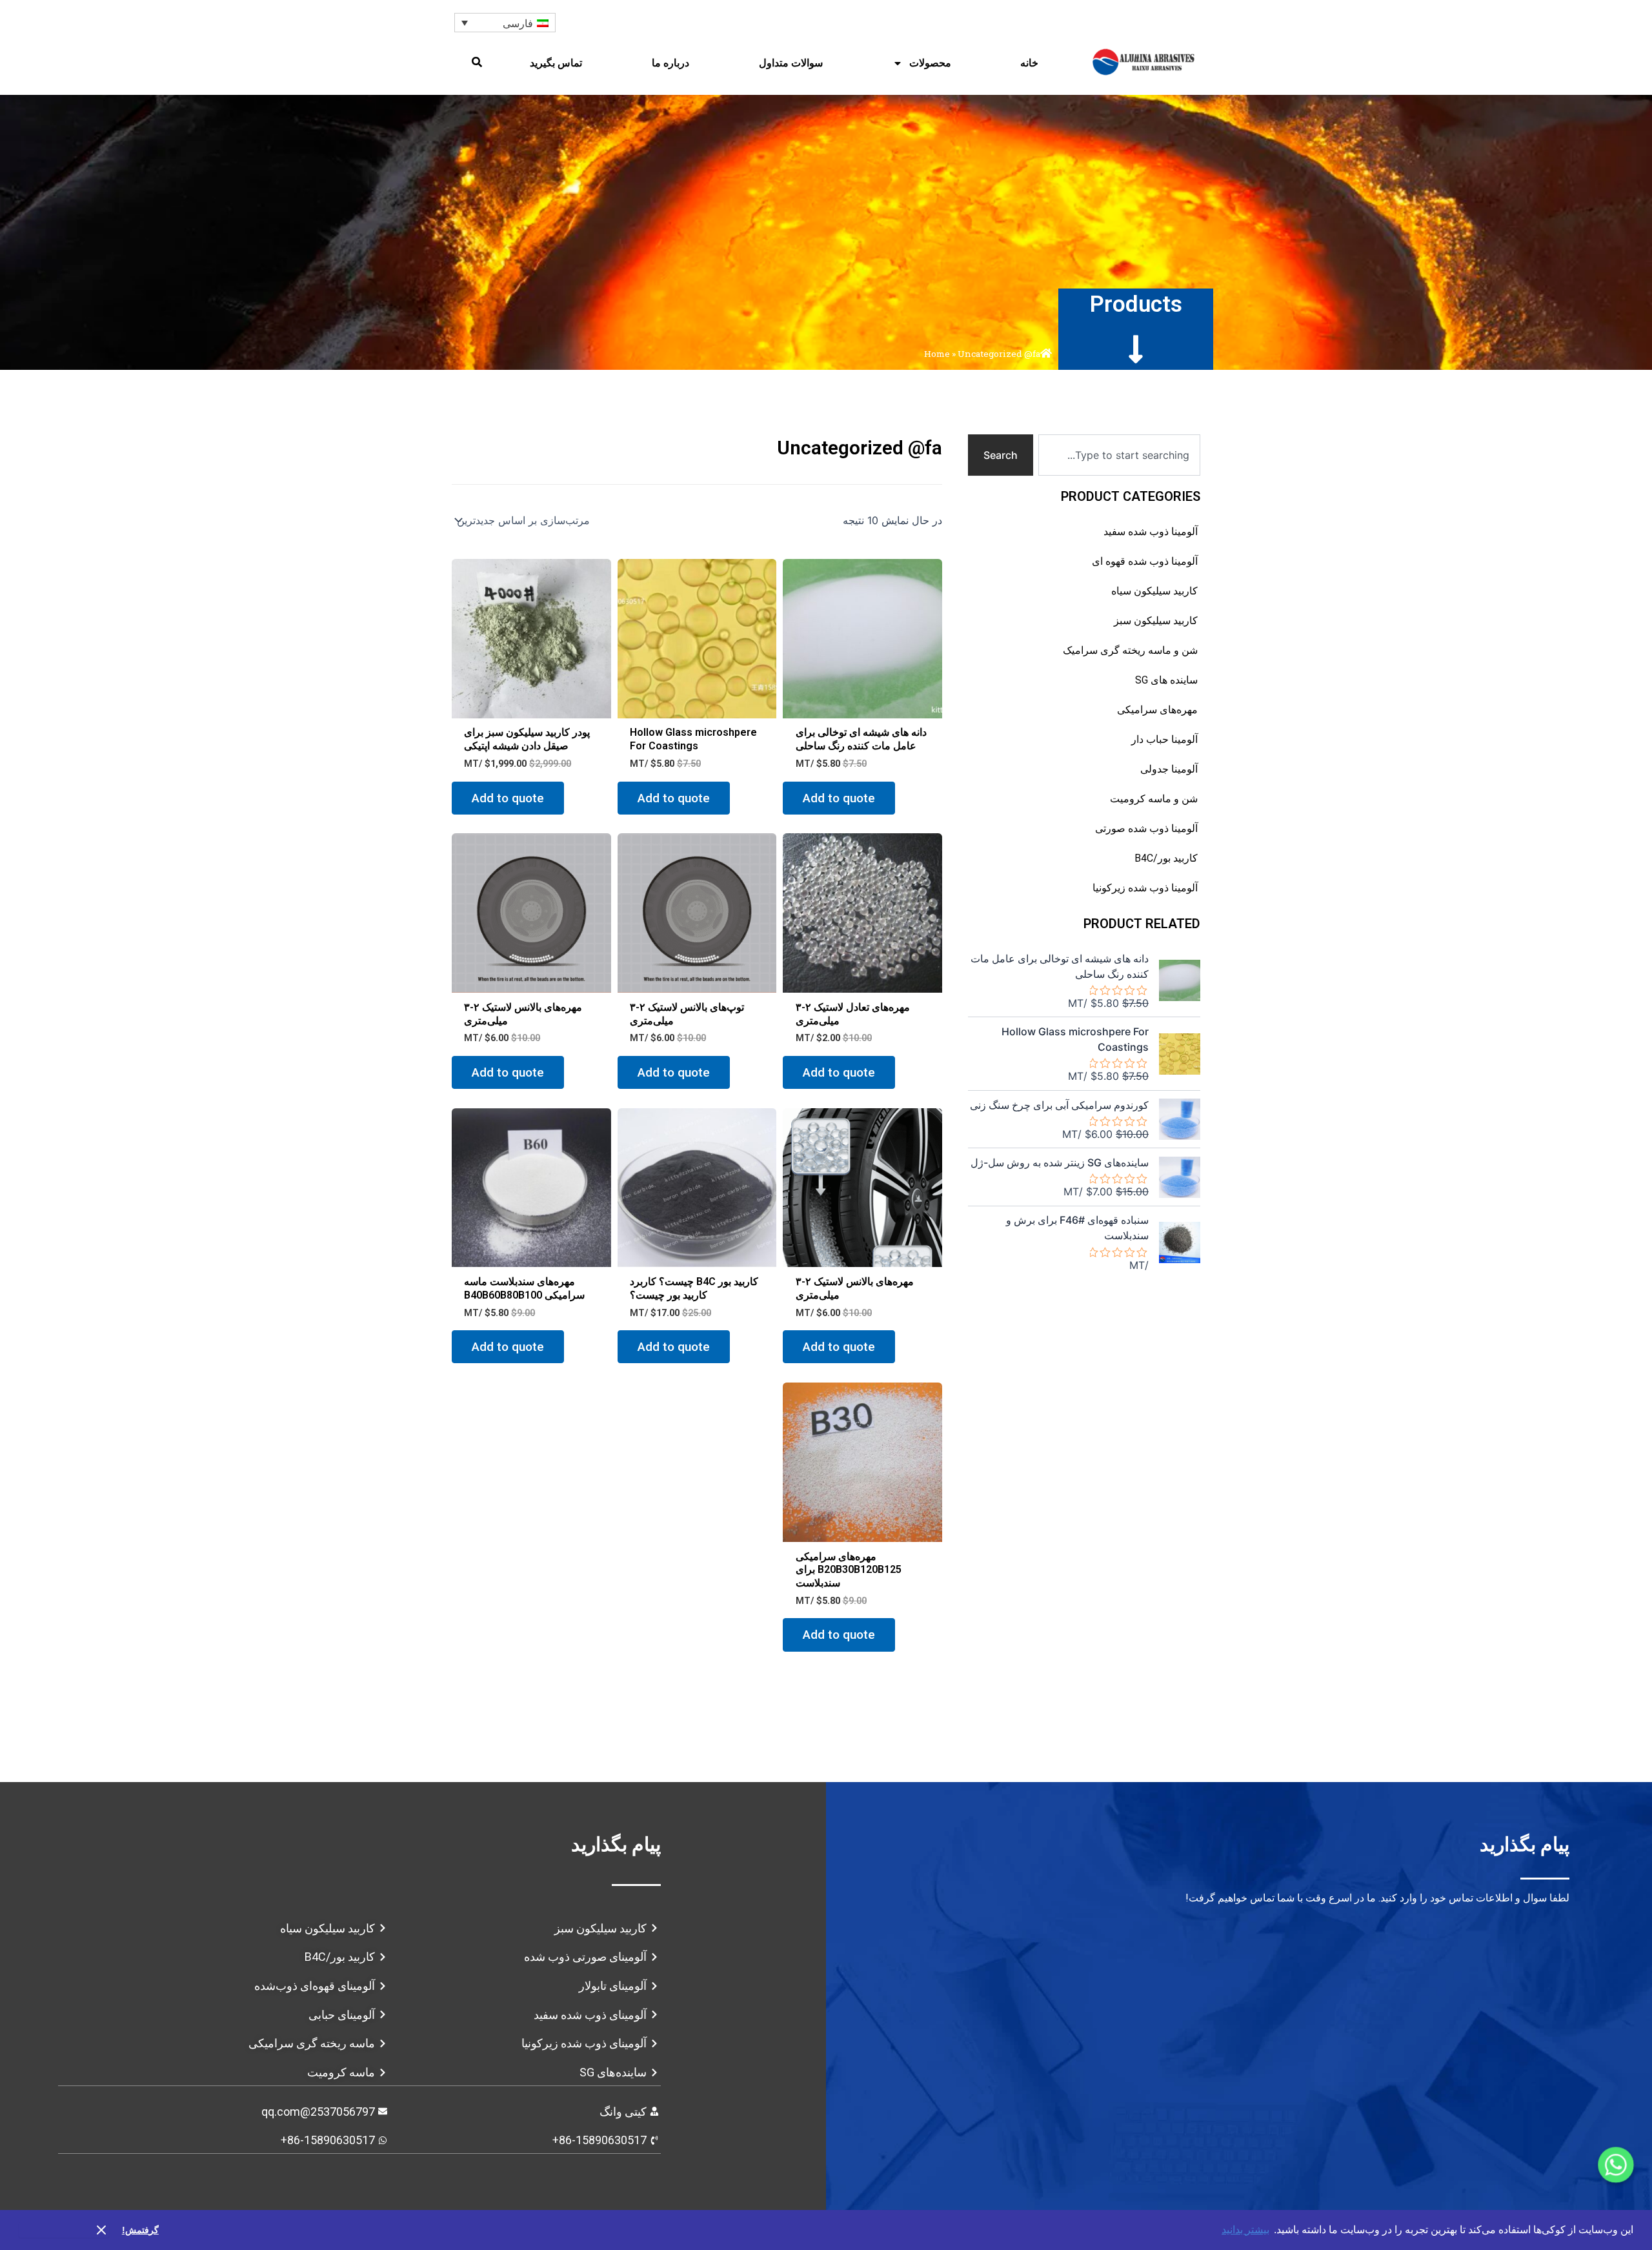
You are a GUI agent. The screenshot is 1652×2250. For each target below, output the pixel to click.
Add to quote (839, 798)
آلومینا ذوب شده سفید (1151, 532)
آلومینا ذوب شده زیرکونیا (1145, 888)
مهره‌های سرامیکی (1157, 710)
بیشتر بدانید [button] (1245, 2230)
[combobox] (1119, 455)
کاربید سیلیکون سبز (1156, 621)
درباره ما (670, 63)
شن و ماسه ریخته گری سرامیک (1130, 650)
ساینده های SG (1166, 680)
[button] (477, 62)
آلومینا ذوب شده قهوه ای (1145, 561)
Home (937, 354)
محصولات (930, 63)
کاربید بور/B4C (1166, 858)
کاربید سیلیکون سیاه (1154, 591)
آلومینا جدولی (1169, 769)
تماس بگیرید (556, 63)
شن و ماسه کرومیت (1154, 799)
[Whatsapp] (1616, 2165)
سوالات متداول (791, 63)
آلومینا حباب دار (1164, 739)
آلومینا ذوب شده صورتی (1146, 828)
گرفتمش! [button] (140, 2230)
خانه (1029, 63)
